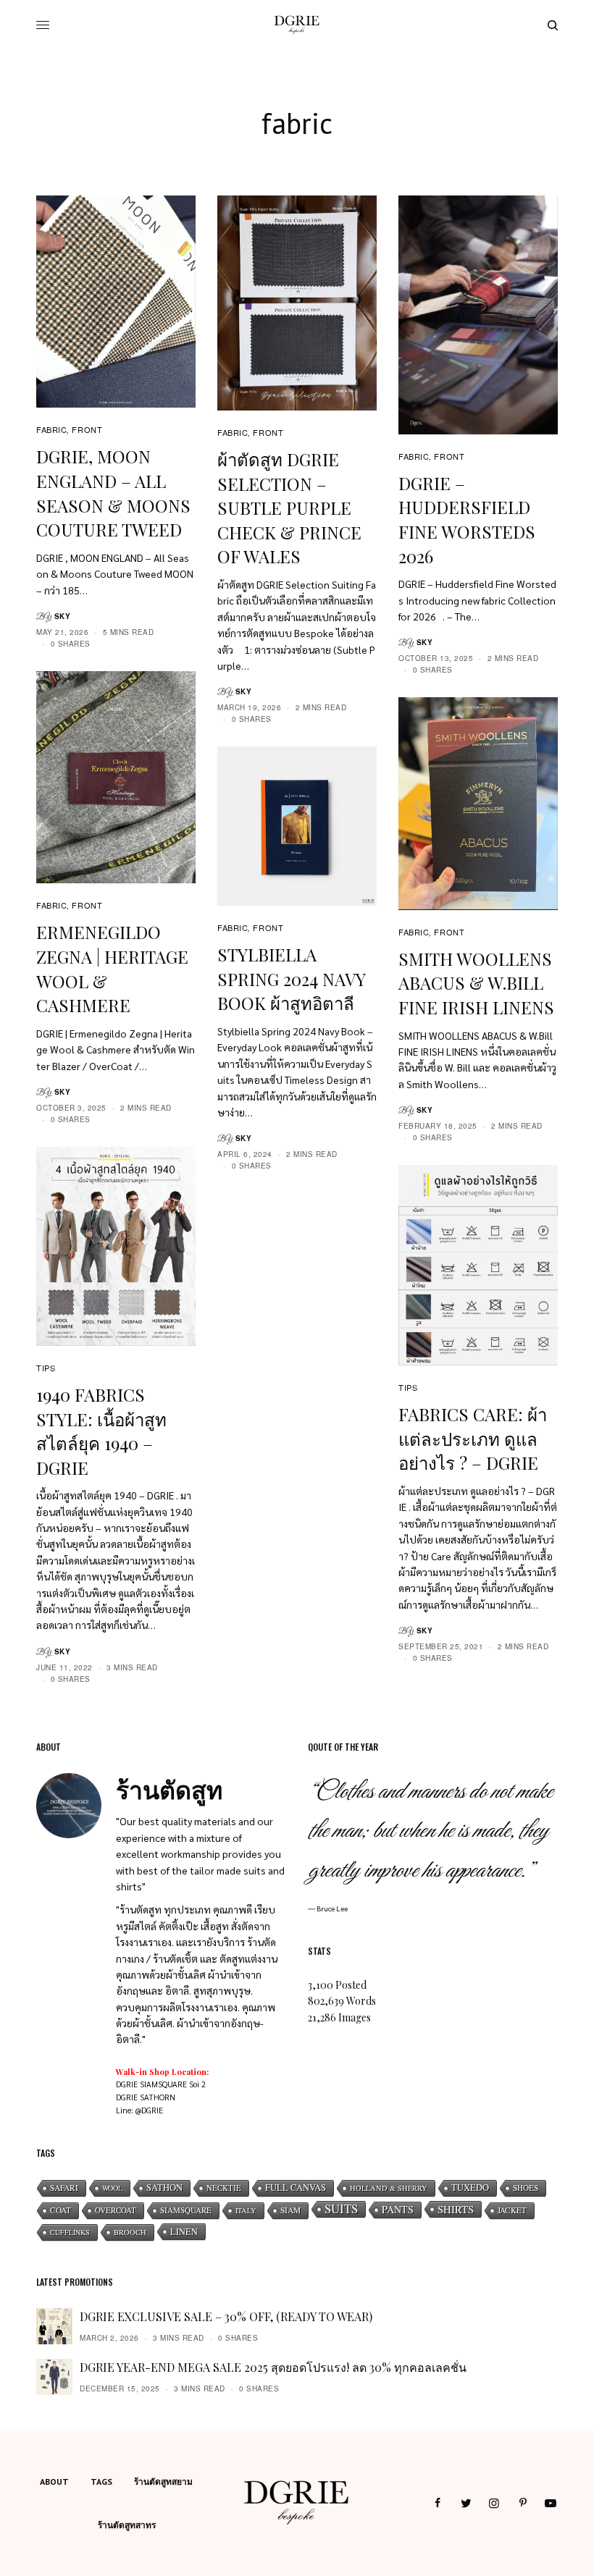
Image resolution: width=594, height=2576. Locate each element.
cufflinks (70, 2232)
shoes (526, 2188)
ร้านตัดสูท (141, 1909)
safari (64, 2188)
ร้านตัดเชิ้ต (175, 1958)
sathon (164, 2188)
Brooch (130, 2232)
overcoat (116, 2210)
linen (184, 2231)
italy (246, 2210)
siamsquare (186, 2210)
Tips (46, 1368)
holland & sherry (389, 2188)
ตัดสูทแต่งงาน (248, 1958)
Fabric (51, 429)
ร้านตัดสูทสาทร (127, 2525)
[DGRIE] (297, 25)
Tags (101, 2482)
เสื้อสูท (215, 1926)
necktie (224, 2188)
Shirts (456, 2209)
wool (112, 2188)
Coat (60, 2210)
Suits (341, 2209)
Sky (63, 616)
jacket (512, 2210)
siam (290, 2210)
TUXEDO (470, 2188)
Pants (398, 2209)
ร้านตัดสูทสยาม (163, 2482)
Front (87, 429)
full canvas (296, 2188)
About (54, 2482)
